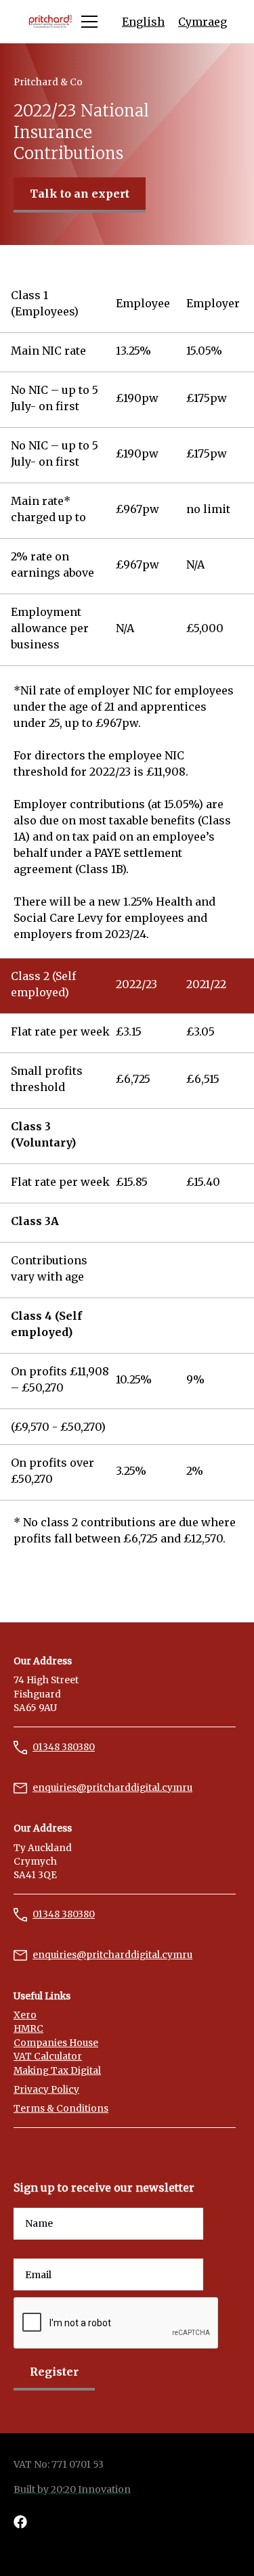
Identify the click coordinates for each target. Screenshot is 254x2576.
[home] (50, 22)
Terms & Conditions (61, 2109)
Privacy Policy (46, 2090)
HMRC (28, 2029)
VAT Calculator (48, 2057)
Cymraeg (203, 22)
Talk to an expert (80, 194)
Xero (25, 2015)
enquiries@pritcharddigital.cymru (112, 1788)
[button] (87, 22)
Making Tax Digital (57, 2071)
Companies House (56, 2043)
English (143, 22)
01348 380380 (64, 1747)
